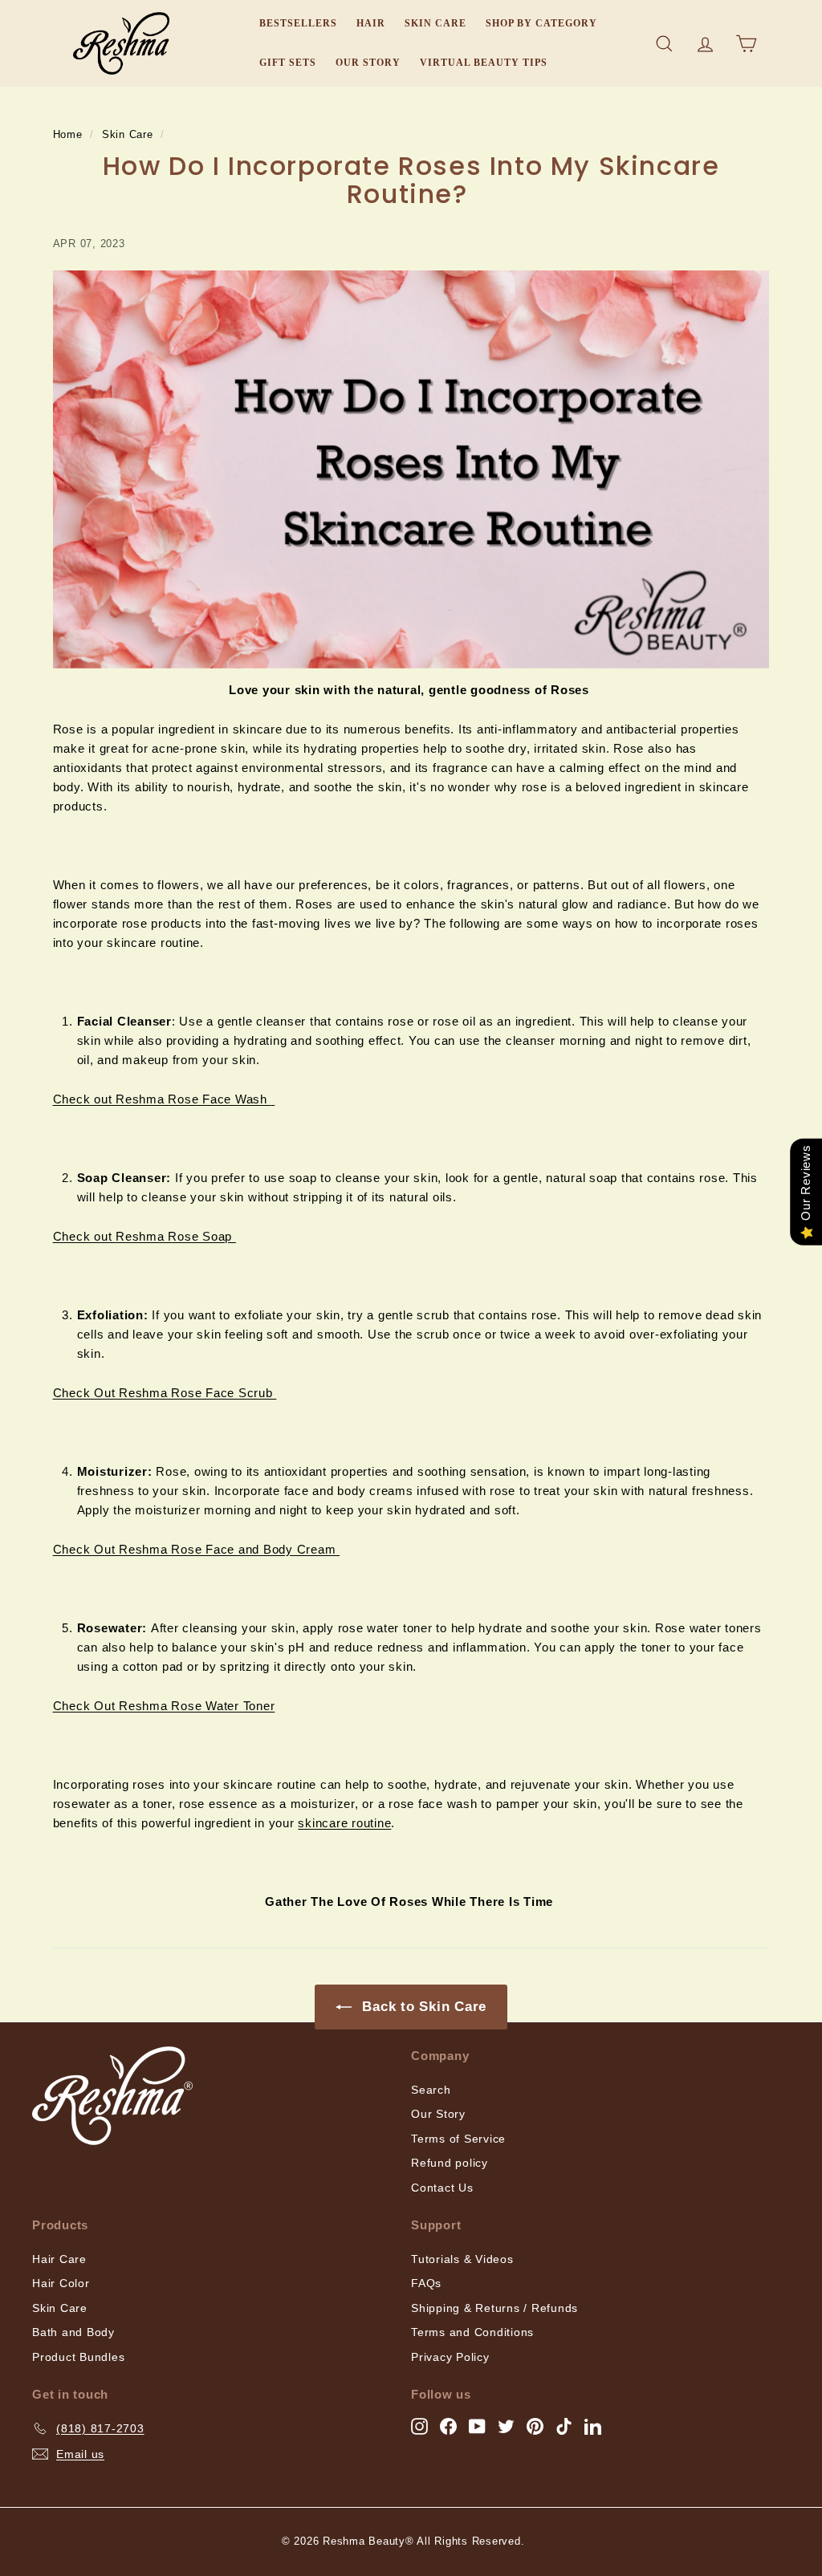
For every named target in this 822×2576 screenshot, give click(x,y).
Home (68, 134)
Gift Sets (288, 63)
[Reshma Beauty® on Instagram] (419, 2426)
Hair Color (61, 2283)
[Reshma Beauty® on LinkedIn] (593, 2426)
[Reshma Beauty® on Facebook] (448, 2426)
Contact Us (442, 2188)
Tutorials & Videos (462, 2259)
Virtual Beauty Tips (484, 63)
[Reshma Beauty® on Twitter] (506, 2426)
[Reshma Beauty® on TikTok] (564, 2426)
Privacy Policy (450, 2357)
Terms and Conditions (472, 2332)
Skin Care (435, 23)
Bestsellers (298, 23)
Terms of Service (458, 2139)
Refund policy (450, 2163)
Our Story (368, 63)
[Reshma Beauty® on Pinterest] (535, 2426)
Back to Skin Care (423, 2007)
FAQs (426, 2283)
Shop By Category (541, 23)
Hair (371, 23)
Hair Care (59, 2259)
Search (431, 2090)
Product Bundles (78, 2357)
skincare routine (344, 1823)
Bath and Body (73, 2332)
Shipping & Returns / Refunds (494, 2308)
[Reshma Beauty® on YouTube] (477, 2426)
